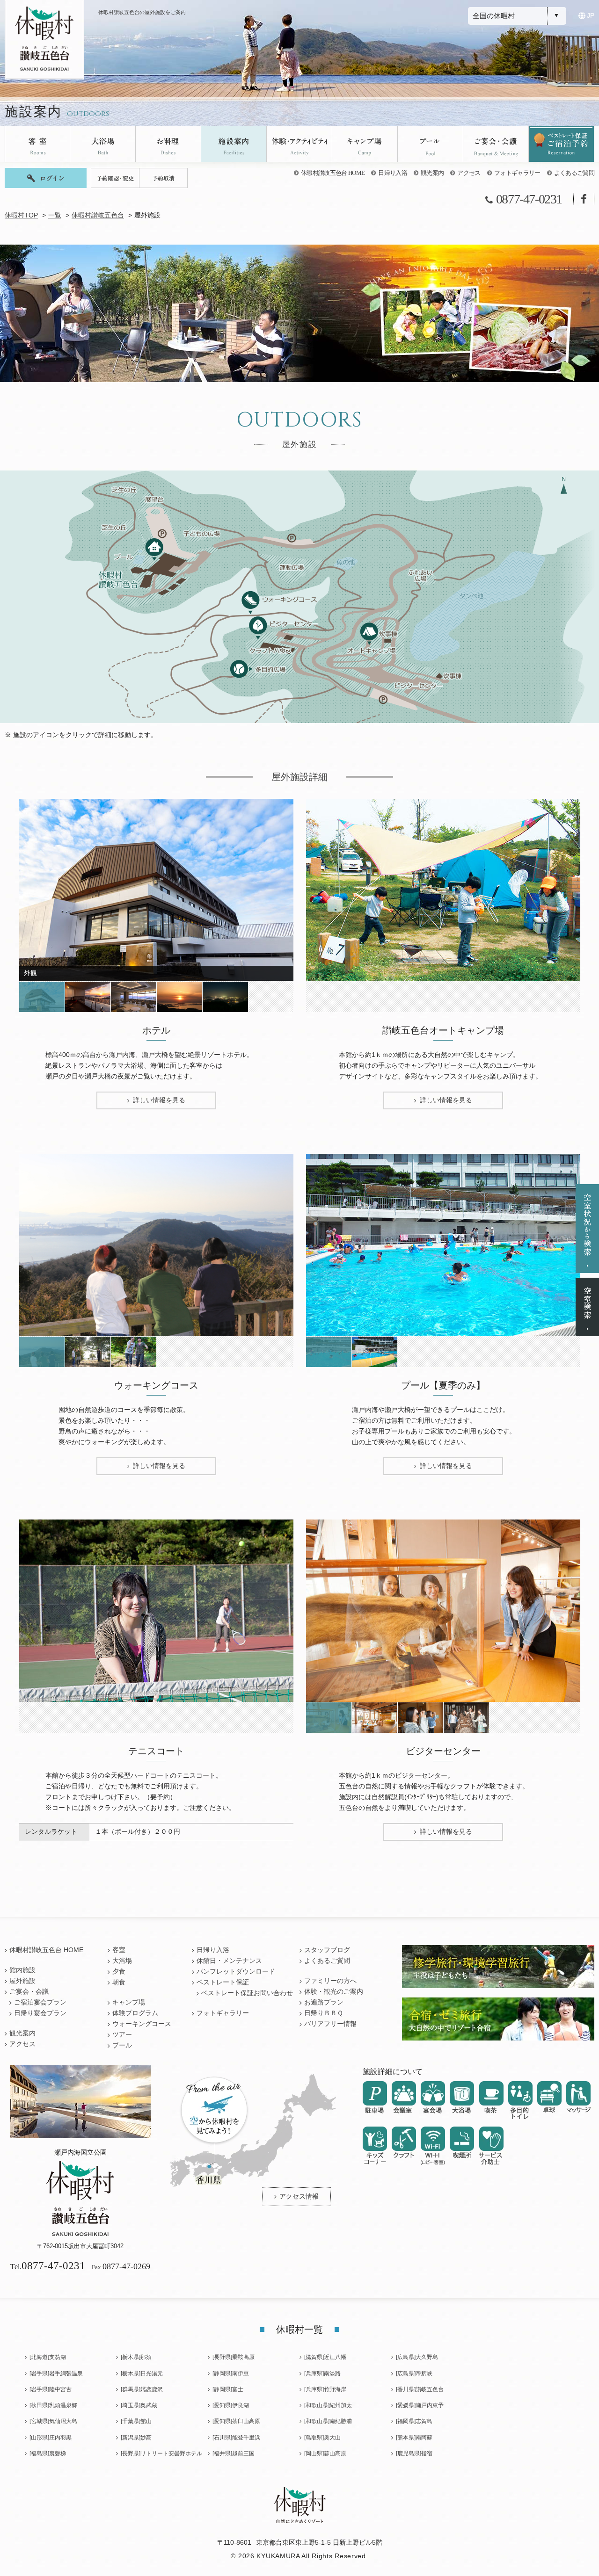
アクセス (469, 173)
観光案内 (432, 173)
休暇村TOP (21, 215)
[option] (156, 890)
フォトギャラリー (517, 173)
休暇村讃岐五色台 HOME (333, 173)
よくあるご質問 (574, 173)
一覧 (55, 215)
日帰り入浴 (393, 173)
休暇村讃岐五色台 (98, 215)
